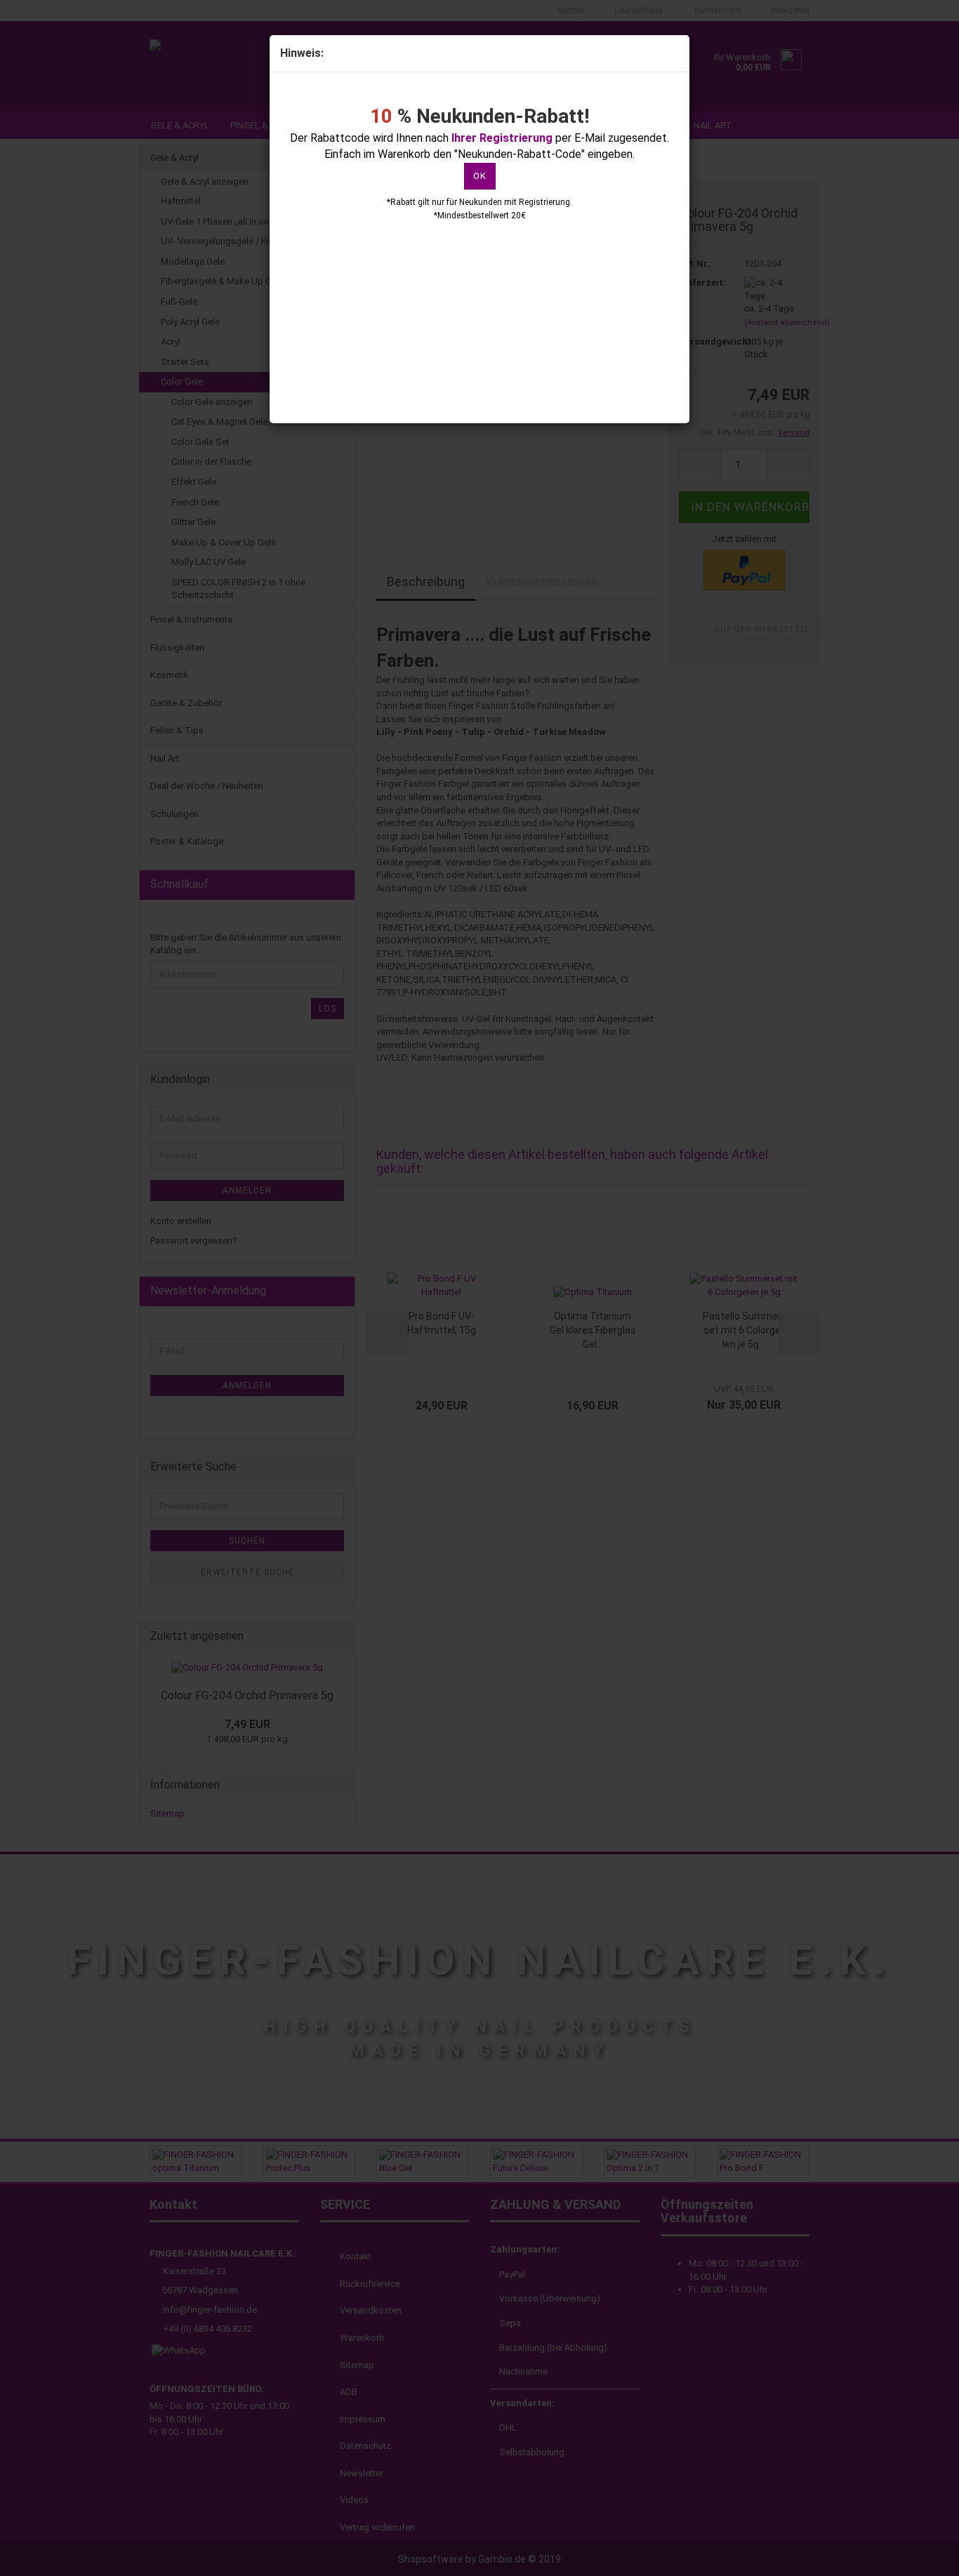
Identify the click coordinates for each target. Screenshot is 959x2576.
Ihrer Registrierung (502, 138)
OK (480, 176)
